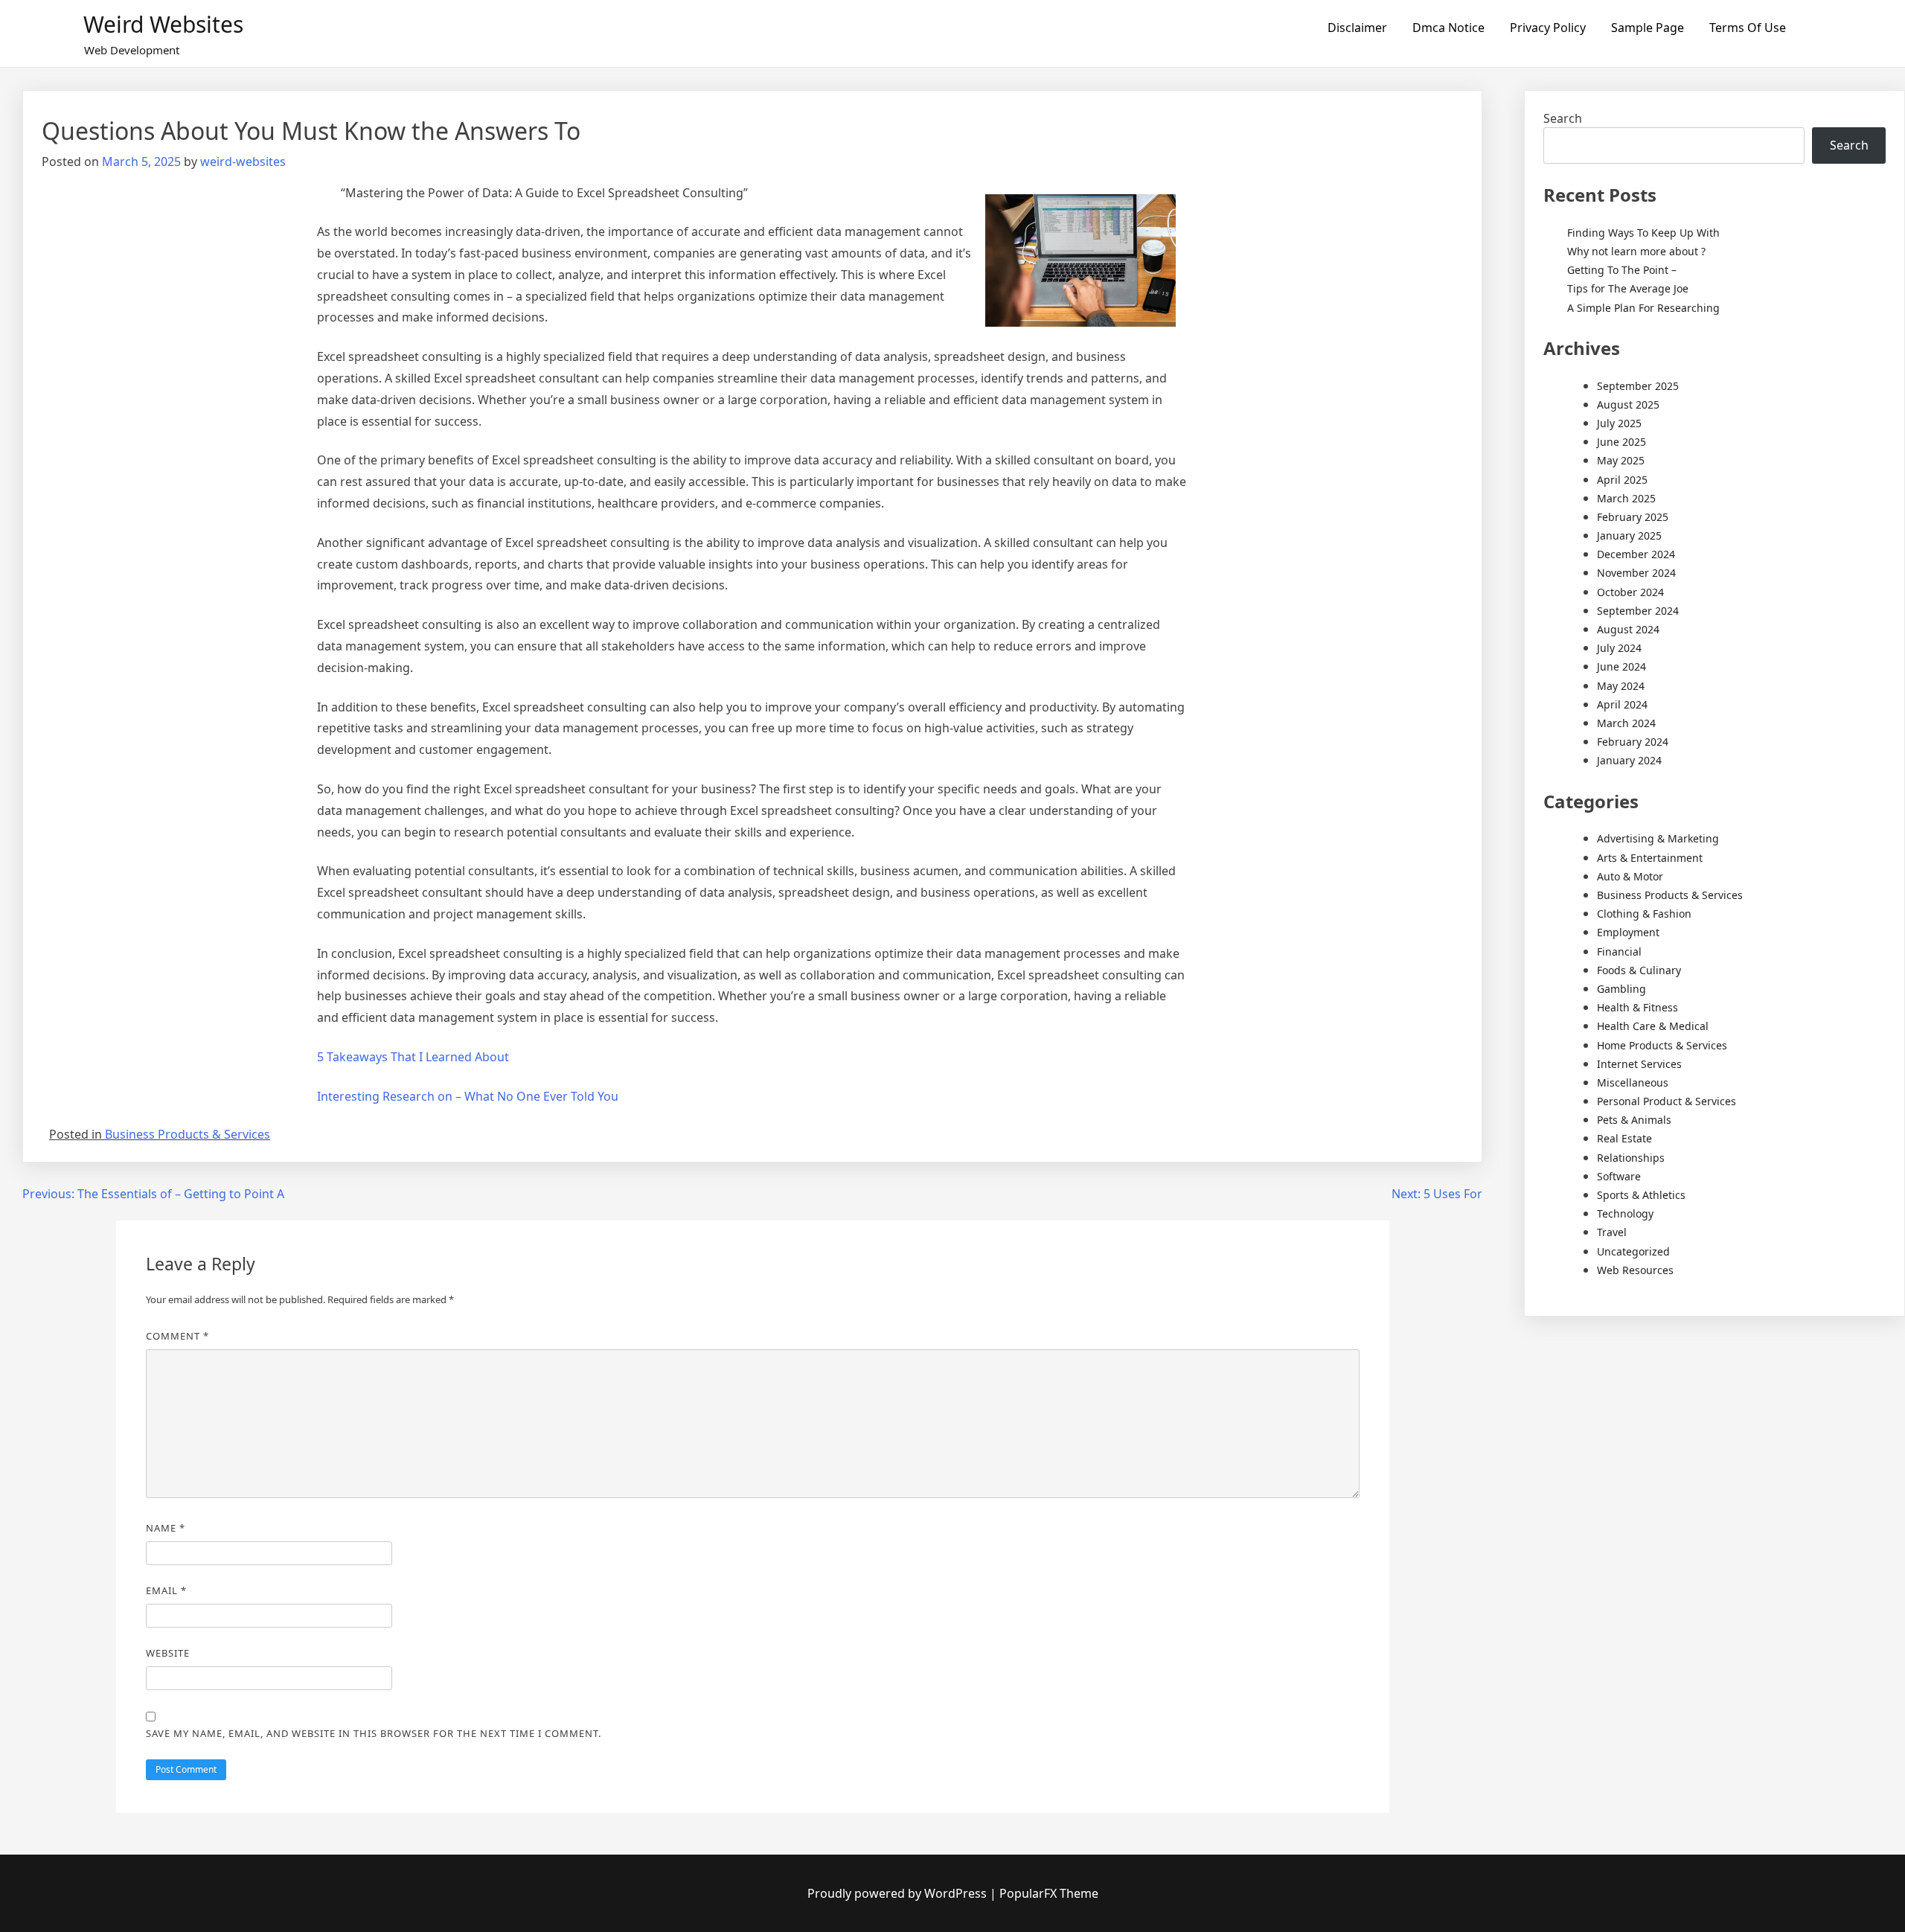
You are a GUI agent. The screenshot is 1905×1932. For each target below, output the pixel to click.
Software (1619, 1176)
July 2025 (1619, 423)
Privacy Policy (1548, 28)
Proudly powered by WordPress (899, 1893)
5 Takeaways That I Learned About (413, 1057)
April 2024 (1622, 704)
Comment (177, 1336)
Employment (1628, 932)
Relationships (1631, 1158)
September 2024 (1638, 611)
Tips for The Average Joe (1628, 288)
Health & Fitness (1637, 1007)
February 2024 (1633, 742)
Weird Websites (163, 24)
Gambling (1621, 989)
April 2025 (1622, 480)
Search (1563, 118)
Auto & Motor (1630, 876)
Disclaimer (1357, 28)
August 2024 (1628, 629)
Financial (1619, 951)
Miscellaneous (1633, 1082)
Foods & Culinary (1639, 970)
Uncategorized (1633, 1251)
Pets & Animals (1634, 1120)
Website (168, 1653)
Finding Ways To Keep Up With (1643, 233)
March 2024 (1626, 723)
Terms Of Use (1748, 28)
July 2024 (1619, 648)
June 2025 (1621, 442)
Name (166, 1528)
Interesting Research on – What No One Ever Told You (468, 1096)
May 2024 (1621, 686)
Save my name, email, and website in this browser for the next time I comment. (374, 1733)
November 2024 (1636, 573)
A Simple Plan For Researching (1643, 308)
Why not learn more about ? (1636, 251)
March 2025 (1626, 498)
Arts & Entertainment (1650, 858)
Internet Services (1639, 1064)
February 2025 (1633, 517)
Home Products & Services (1662, 1045)
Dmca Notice (1448, 28)
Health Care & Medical (1653, 1026)
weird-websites (243, 161)
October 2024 (1630, 592)
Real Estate (1624, 1138)
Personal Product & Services (1667, 1101)
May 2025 (1621, 460)
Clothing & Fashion (1644, 914)
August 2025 (1628, 404)
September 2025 (1638, 386)
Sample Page (1648, 28)
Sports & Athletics (1641, 1195)
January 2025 (1629, 535)
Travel (1612, 1232)
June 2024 (1621, 666)
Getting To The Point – (1622, 270)
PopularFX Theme (1049, 1893)
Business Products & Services (188, 1134)
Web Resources (1635, 1270)
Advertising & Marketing (1658, 838)
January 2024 (1629, 760)
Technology (1625, 1213)
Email (166, 1590)
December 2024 (1636, 554)
